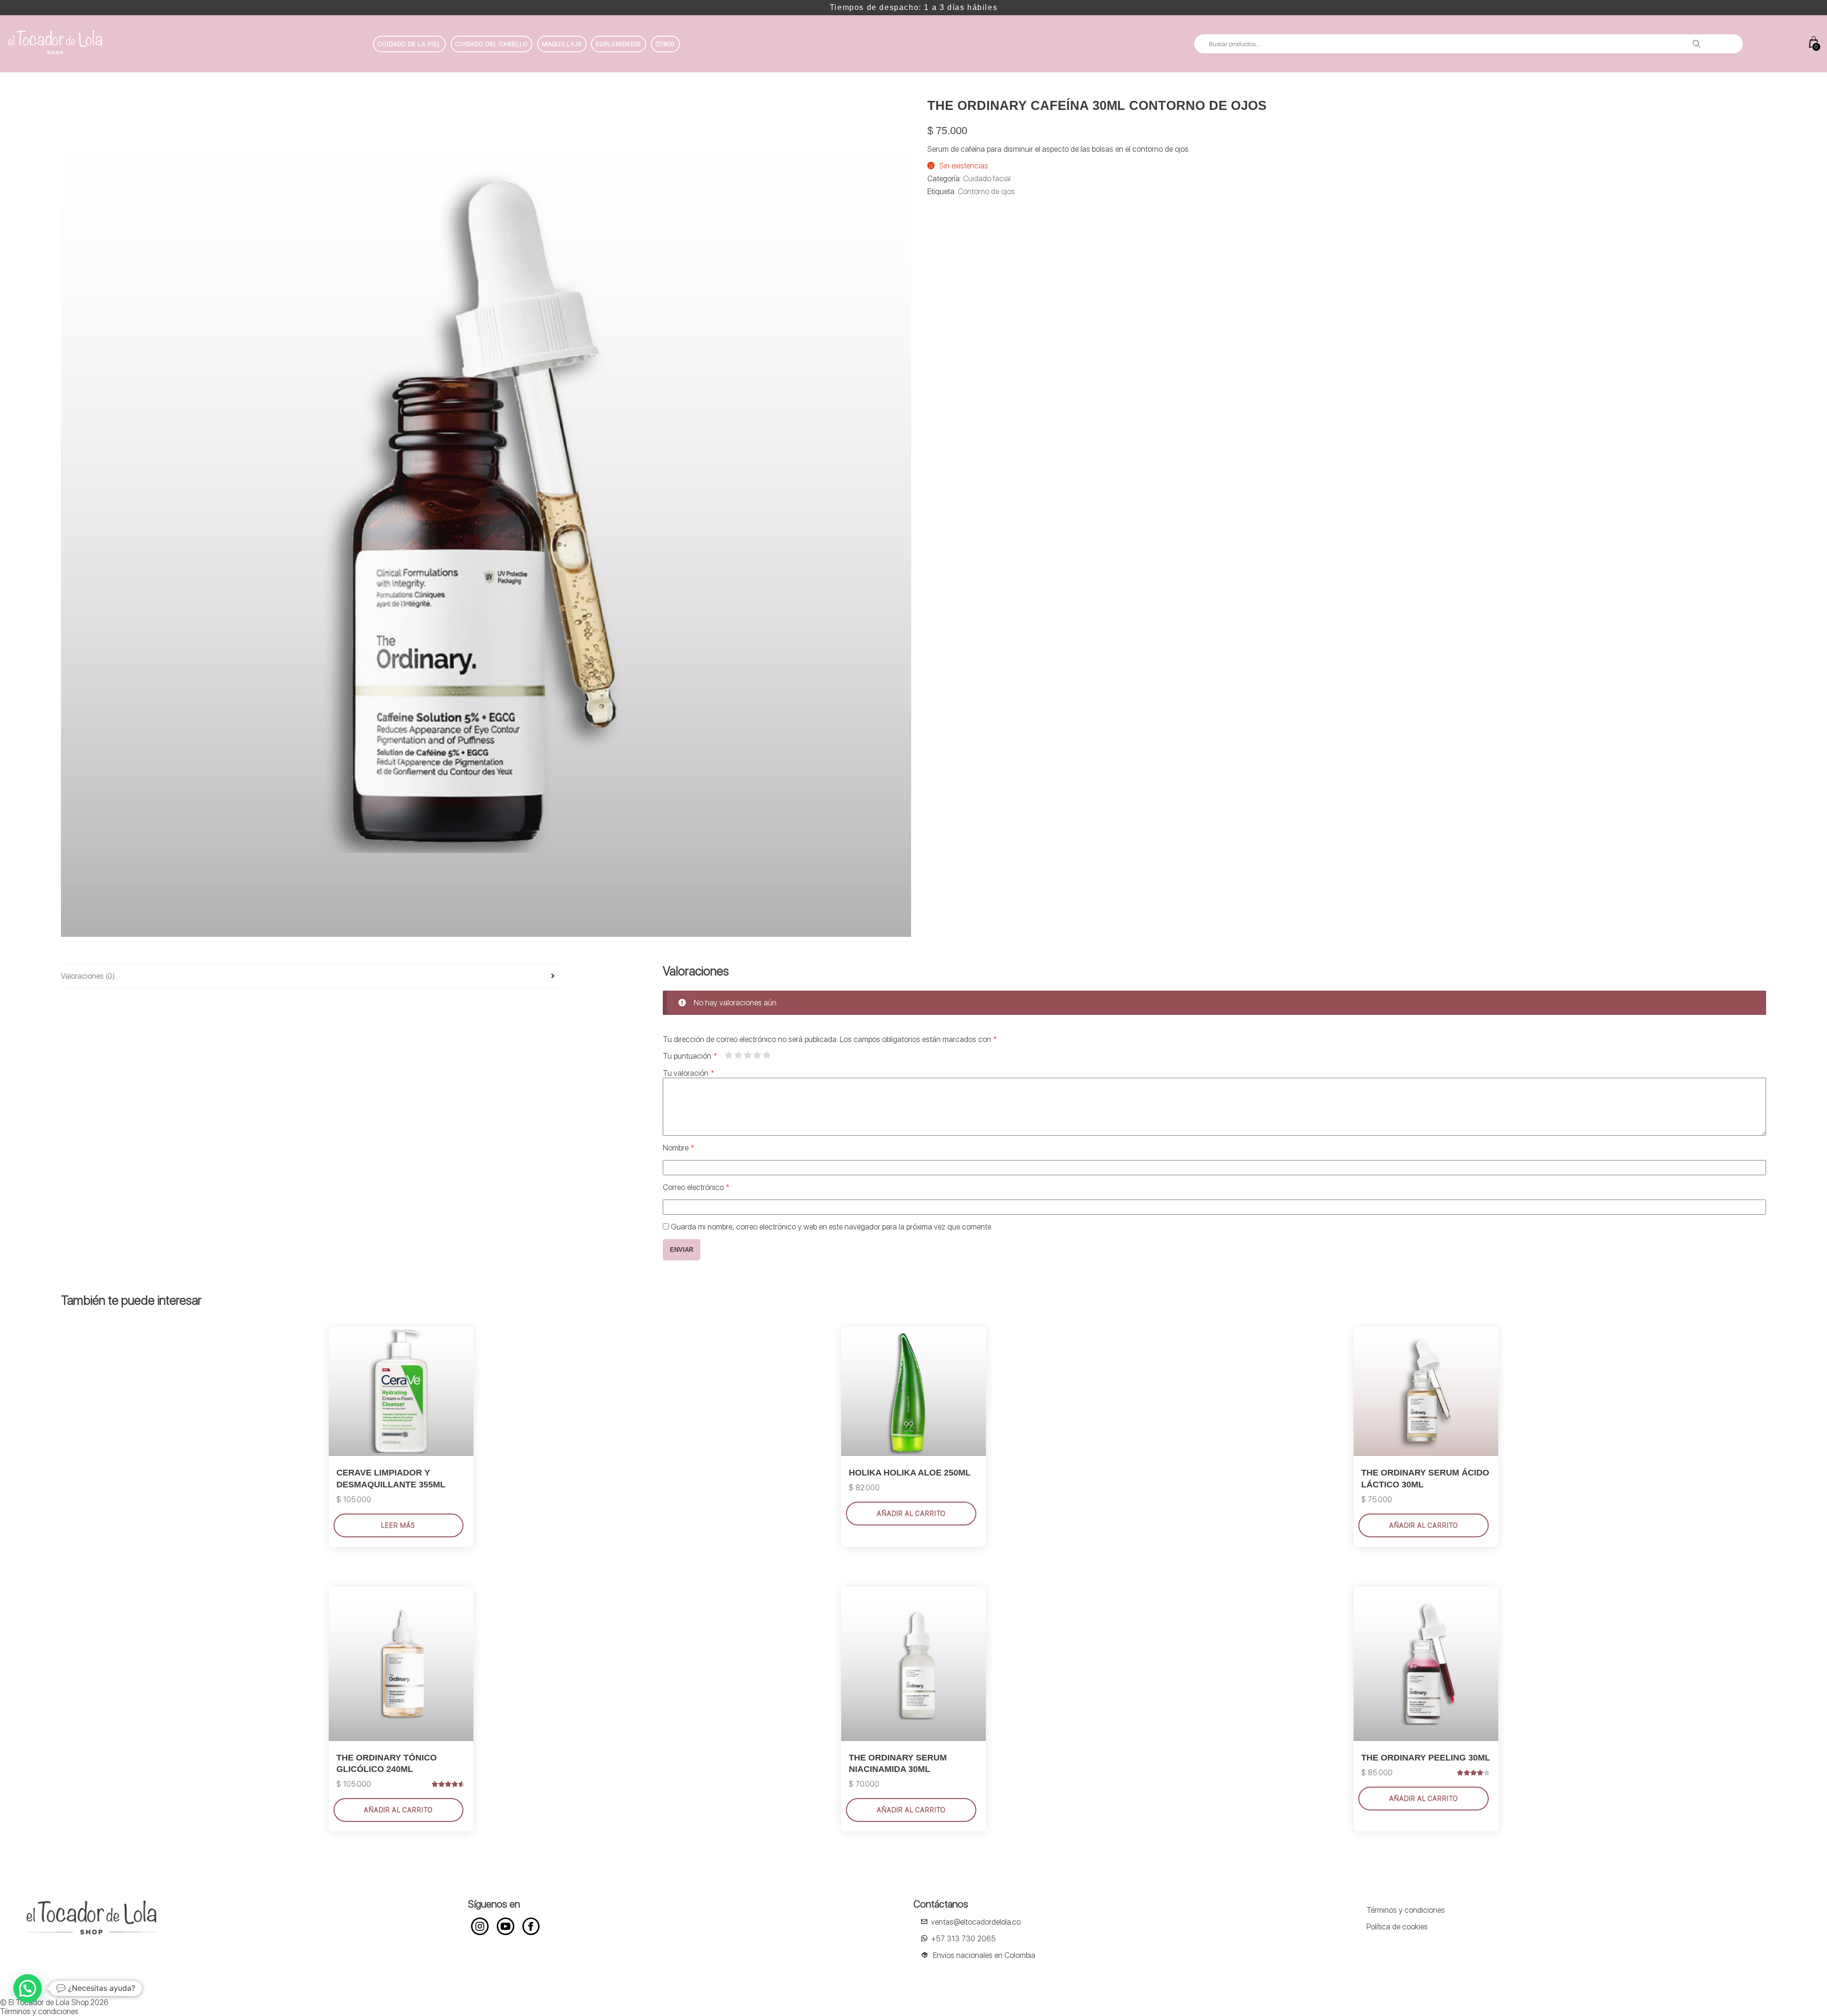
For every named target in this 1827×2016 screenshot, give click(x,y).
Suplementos (619, 44)
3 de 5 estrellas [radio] (747, 1055)
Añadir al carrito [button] (398, 1810)
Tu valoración (688, 1073)
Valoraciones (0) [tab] (88, 976)
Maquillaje (562, 44)
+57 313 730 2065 (963, 1939)
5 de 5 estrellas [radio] (766, 1055)
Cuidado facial (987, 179)
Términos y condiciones (1406, 1910)
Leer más (398, 1525)
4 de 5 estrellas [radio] (757, 1055)
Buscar (1697, 44)
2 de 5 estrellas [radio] (738, 1055)
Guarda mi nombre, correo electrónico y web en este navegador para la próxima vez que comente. (832, 1227)
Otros (665, 44)
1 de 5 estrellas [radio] (728, 1055)
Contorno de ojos (986, 192)
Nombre (678, 1148)
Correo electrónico (696, 1187)
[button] (28, 1988)
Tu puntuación (690, 1056)
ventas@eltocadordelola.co (976, 1922)
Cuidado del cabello (491, 44)
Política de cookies (1397, 1927)
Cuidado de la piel (409, 44)
